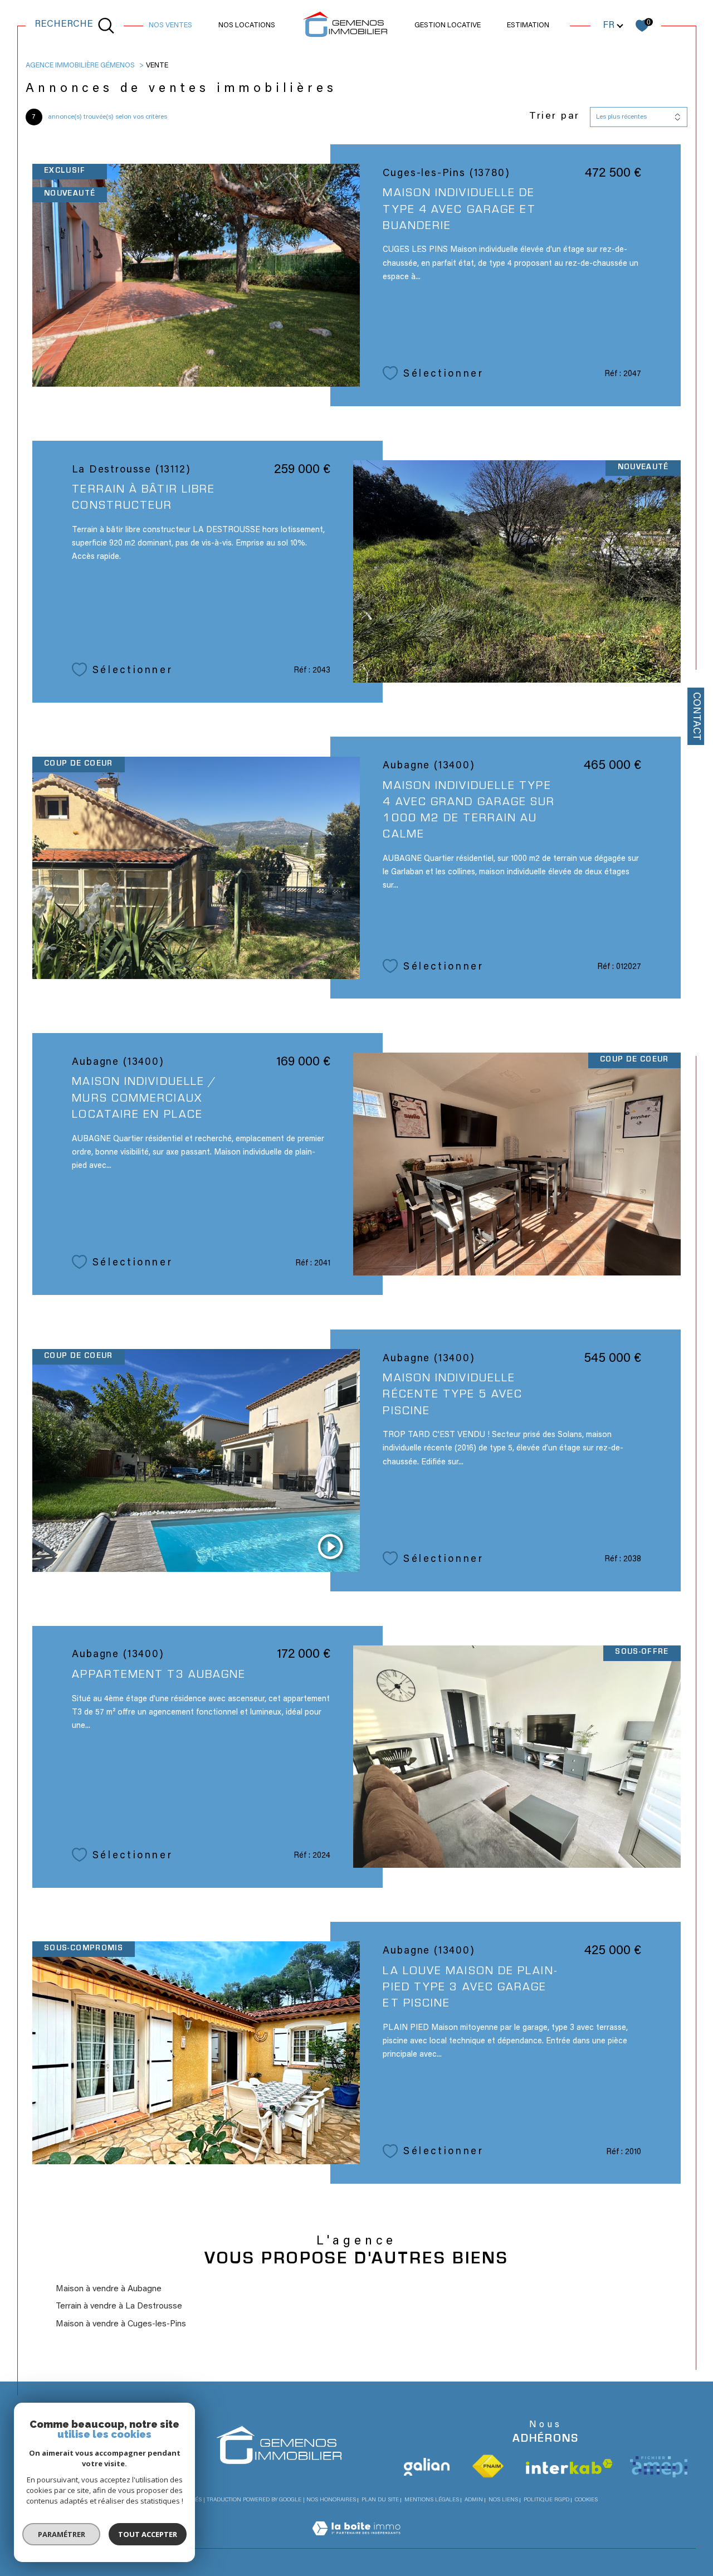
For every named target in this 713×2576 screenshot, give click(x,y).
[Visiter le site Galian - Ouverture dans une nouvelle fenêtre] (427, 2467)
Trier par (555, 116)
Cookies (586, 2500)
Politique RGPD (546, 2500)
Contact (696, 716)
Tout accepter (148, 2534)
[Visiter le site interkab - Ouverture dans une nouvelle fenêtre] (569, 2467)
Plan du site (380, 2500)
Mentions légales (432, 2500)
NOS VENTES (170, 26)
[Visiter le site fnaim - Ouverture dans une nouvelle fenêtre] (488, 2467)
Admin (474, 2500)
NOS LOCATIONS (247, 26)
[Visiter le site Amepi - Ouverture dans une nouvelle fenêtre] (659, 2467)
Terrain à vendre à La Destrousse (119, 2307)
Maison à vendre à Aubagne (109, 2289)
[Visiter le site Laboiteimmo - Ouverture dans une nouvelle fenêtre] (356, 2542)
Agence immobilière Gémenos (80, 66)
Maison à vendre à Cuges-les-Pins (121, 2324)
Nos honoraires (331, 2500)
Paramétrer (62, 2534)
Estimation (528, 26)
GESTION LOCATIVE (448, 26)
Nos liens (503, 2500)
